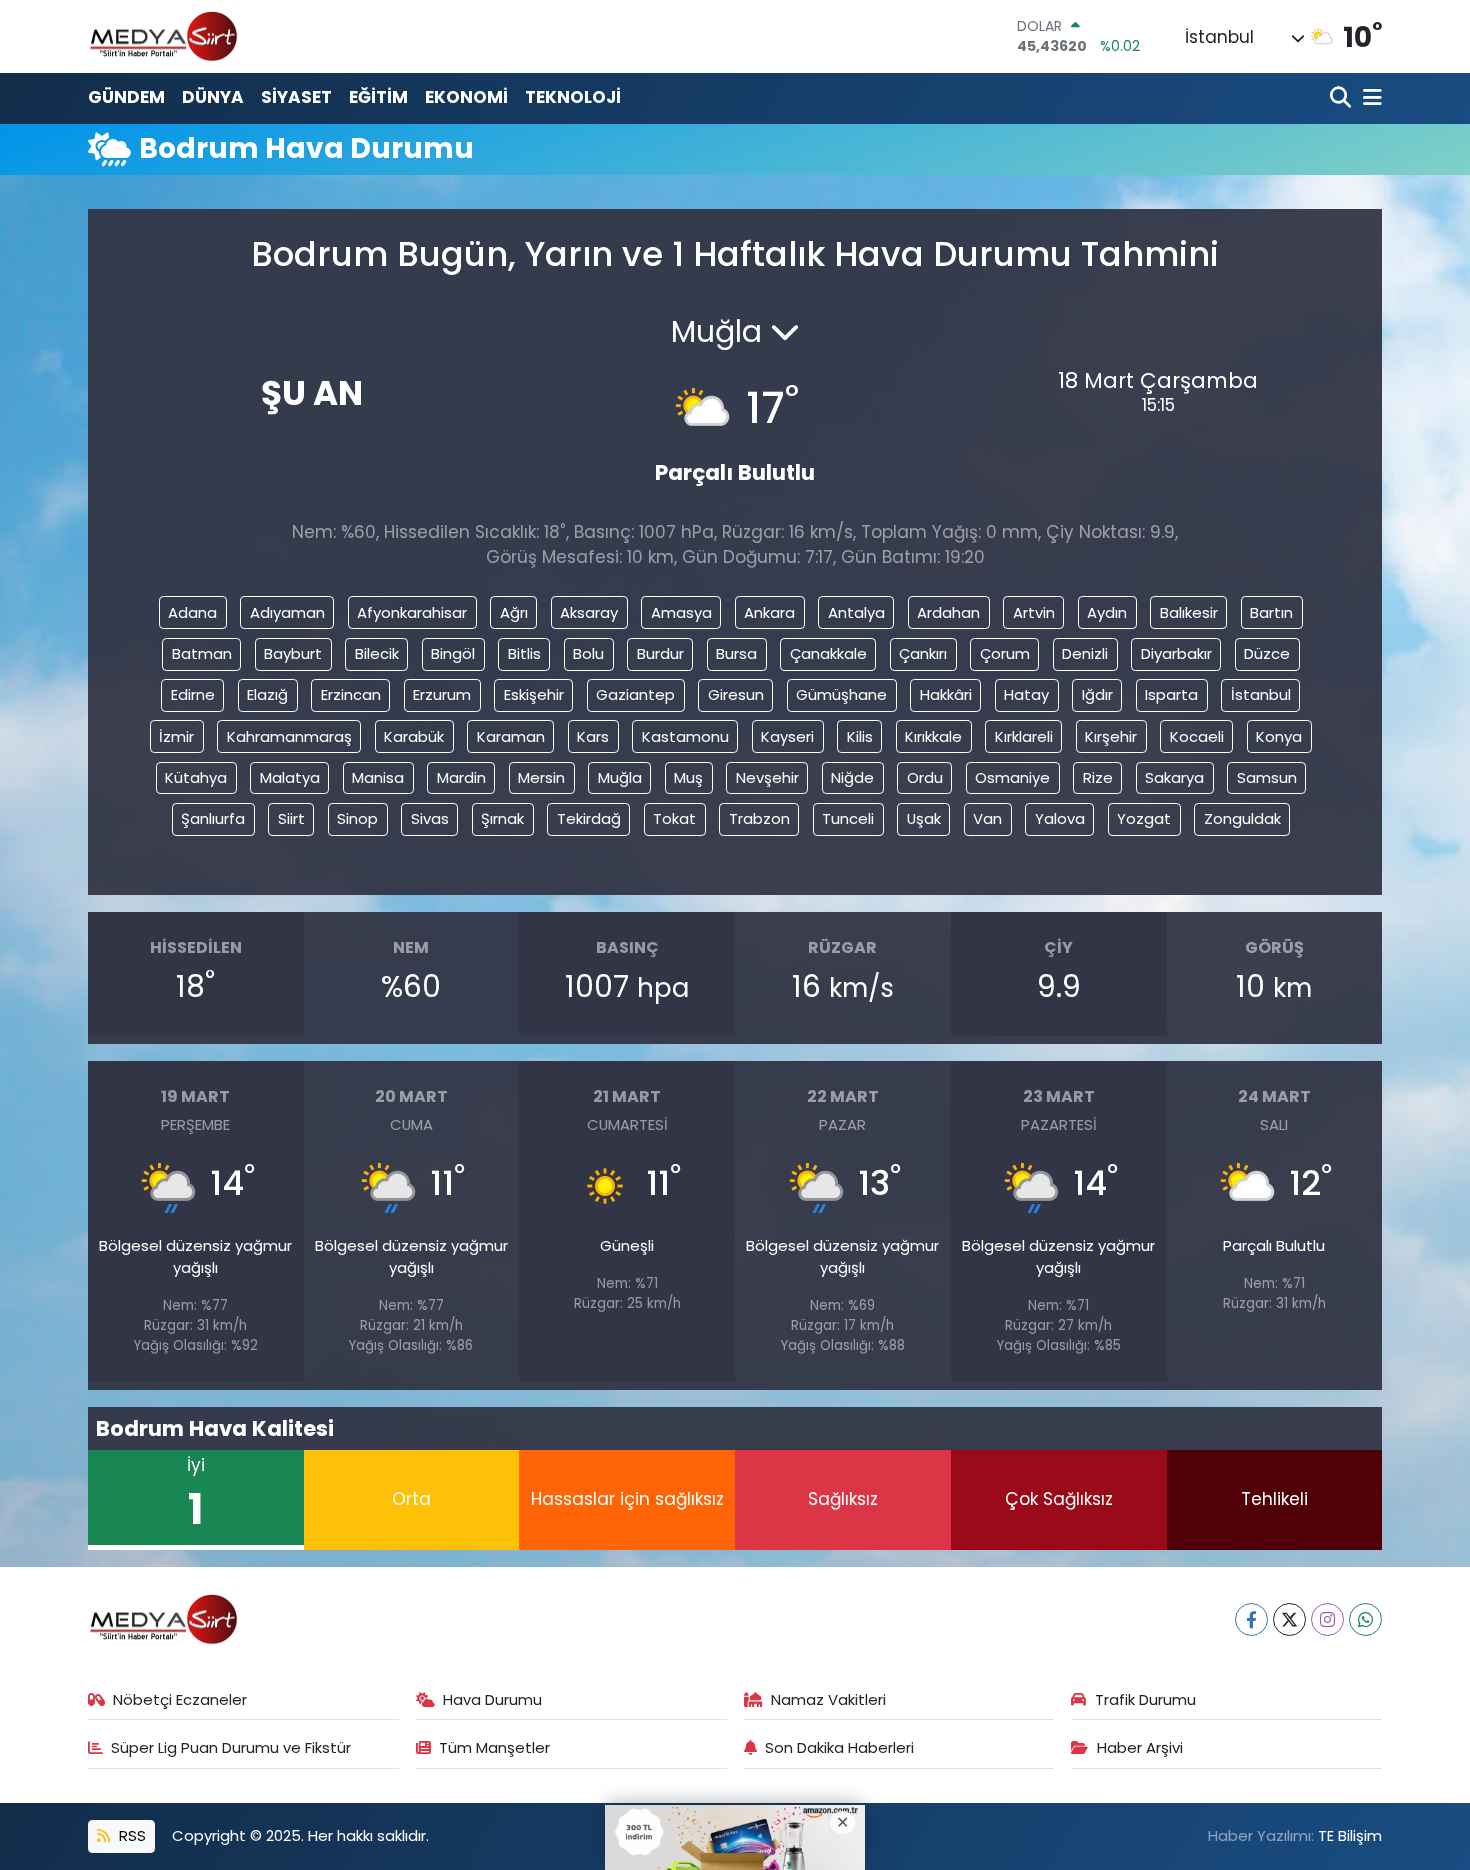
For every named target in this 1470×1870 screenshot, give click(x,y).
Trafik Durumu (1145, 1699)
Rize (1098, 777)
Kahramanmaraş (289, 736)
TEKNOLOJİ (573, 97)
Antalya (856, 612)
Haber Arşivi (1140, 1747)
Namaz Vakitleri (828, 1699)
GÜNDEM (126, 97)
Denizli (1085, 653)
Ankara (769, 612)
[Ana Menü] (1369, 98)
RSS (130, 1835)
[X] (1289, 1619)
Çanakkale (828, 653)
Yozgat (1144, 818)
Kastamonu (685, 736)
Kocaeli (1197, 736)
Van (987, 818)
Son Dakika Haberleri (839, 1747)
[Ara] (1342, 98)
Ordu (925, 777)
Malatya (290, 777)
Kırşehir (1111, 736)
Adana (192, 612)
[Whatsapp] (1365, 1619)
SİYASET (296, 97)
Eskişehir (534, 694)
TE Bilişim (1350, 1835)
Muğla (620, 777)
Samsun (1267, 777)
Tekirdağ (589, 818)
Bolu (588, 653)
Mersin (541, 777)
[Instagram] (1327, 1619)
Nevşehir (767, 777)
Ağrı (514, 612)
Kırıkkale (933, 736)
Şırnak (502, 818)
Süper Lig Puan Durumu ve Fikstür (231, 1747)
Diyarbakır (1176, 653)
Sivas (430, 818)
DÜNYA (213, 97)
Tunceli (848, 818)
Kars (593, 736)
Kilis (860, 736)
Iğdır (1097, 694)
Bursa (736, 653)
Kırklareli (1024, 736)
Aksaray (589, 612)
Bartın (1271, 612)
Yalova (1060, 818)
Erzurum (442, 694)
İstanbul (1261, 694)
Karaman (511, 736)
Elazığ (267, 694)
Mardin (461, 777)
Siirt (291, 818)
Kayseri (787, 736)
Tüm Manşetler (494, 1747)
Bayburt (293, 653)
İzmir (176, 736)
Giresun (736, 694)
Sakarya (1174, 777)
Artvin (1034, 612)
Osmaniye (1012, 777)
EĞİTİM (378, 97)
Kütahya (196, 777)
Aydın (1107, 612)
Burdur (660, 653)
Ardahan (948, 612)
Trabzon (759, 818)
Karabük (414, 736)
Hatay (1026, 694)
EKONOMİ (466, 97)
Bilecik (377, 653)
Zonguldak (1242, 818)
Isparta (1171, 694)
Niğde (852, 777)
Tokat (674, 818)
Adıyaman (287, 612)
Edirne (193, 694)
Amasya (681, 612)
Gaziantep (635, 694)
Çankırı (923, 653)
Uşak (924, 818)
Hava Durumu (492, 1699)
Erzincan (351, 694)
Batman (202, 653)
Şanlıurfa (213, 818)
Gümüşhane (841, 694)
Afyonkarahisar (412, 612)
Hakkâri (946, 694)
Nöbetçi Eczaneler (180, 1699)
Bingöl (453, 653)
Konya (1279, 736)
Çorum (1005, 653)
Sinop (357, 818)
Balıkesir (1189, 612)
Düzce (1267, 653)
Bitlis (524, 653)
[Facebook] (1251, 1619)
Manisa (378, 777)
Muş (688, 777)
